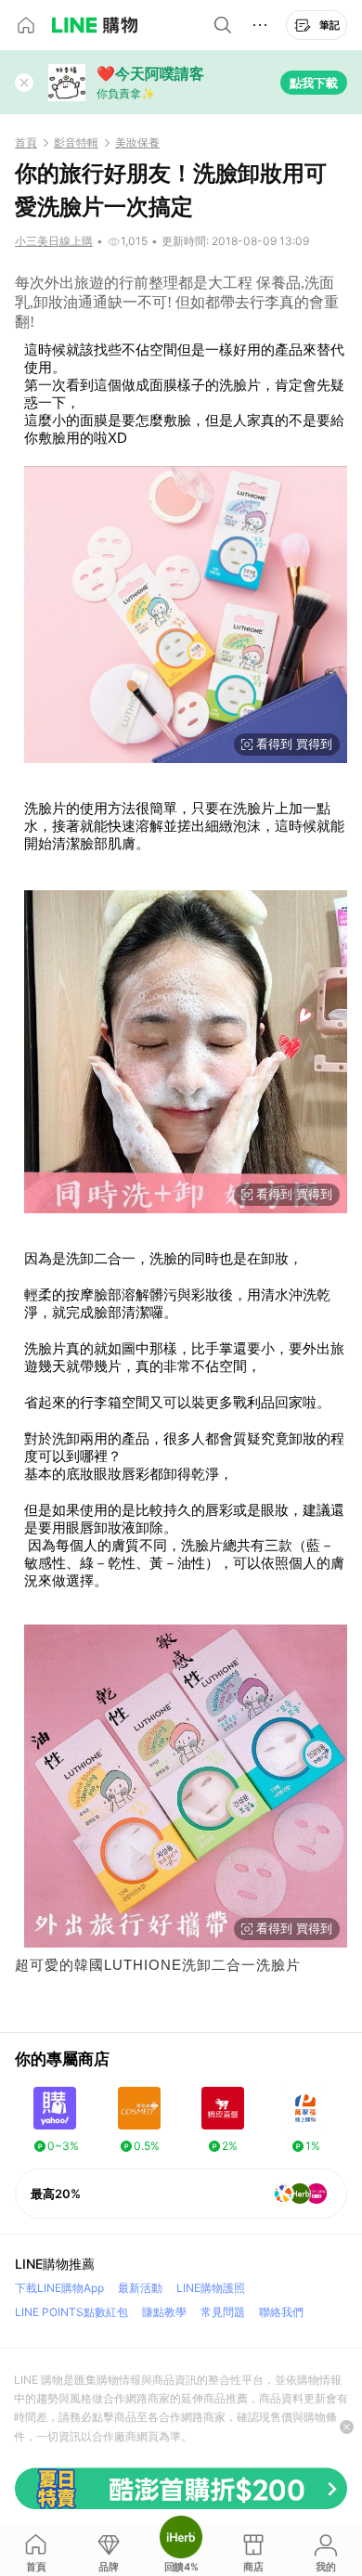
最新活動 (140, 2288)
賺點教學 (164, 2312)
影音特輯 (76, 143)
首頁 (26, 143)
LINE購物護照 (211, 2288)
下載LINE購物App (59, 2288)
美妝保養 (137, 143)
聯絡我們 (281, 2312)
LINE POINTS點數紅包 (71, 2312)
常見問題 (223, 2312)
